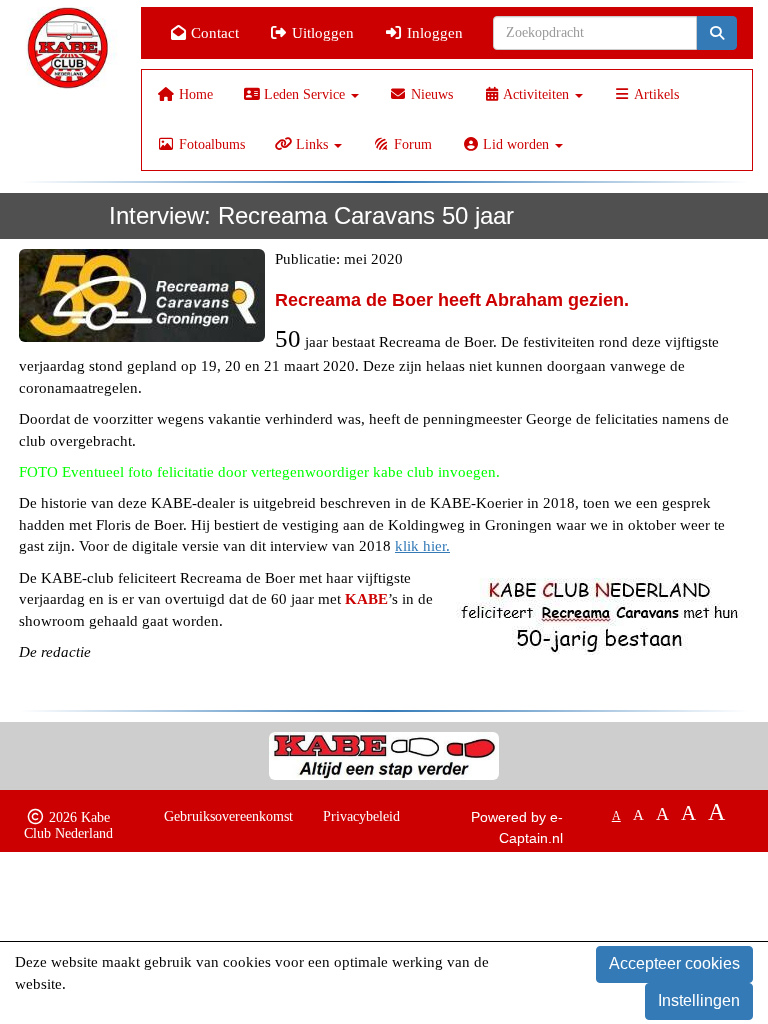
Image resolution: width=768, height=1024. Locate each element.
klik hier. (422, 546)
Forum (411, 144)
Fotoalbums (210, 144)
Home (194, 94)
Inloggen (433, 33)
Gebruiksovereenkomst (228, 816)
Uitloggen (321, 33)
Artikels (655, 94)
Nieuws (430, 94)
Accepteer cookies (674, 963)
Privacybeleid (361, 816)
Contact (213, 33)
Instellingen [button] (699, 1000)
